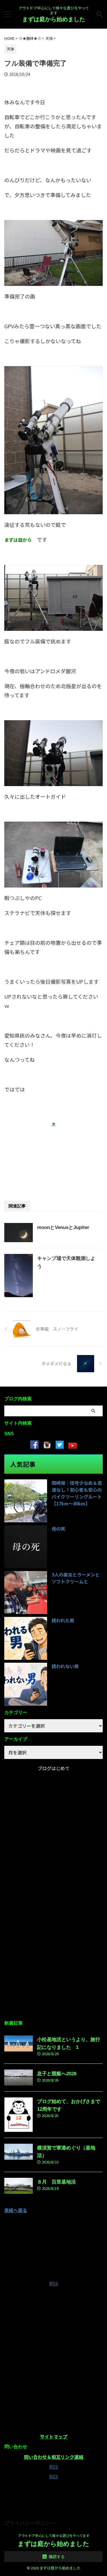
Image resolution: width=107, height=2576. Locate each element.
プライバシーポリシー (30, 2523)
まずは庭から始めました (54, 19)
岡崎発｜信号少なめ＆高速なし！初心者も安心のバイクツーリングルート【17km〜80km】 (77, 1493)
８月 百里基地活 (56, 2182)
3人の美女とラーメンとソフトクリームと (76, 1578)
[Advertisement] (53, 1156)
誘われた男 (63, 1620)
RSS (54, 2283)
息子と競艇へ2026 (57, 2074)
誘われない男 (65, 1666)
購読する (56, 2557)
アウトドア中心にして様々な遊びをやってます (54, 2535)
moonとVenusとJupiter (63, 1227)
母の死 (58, 1529)
